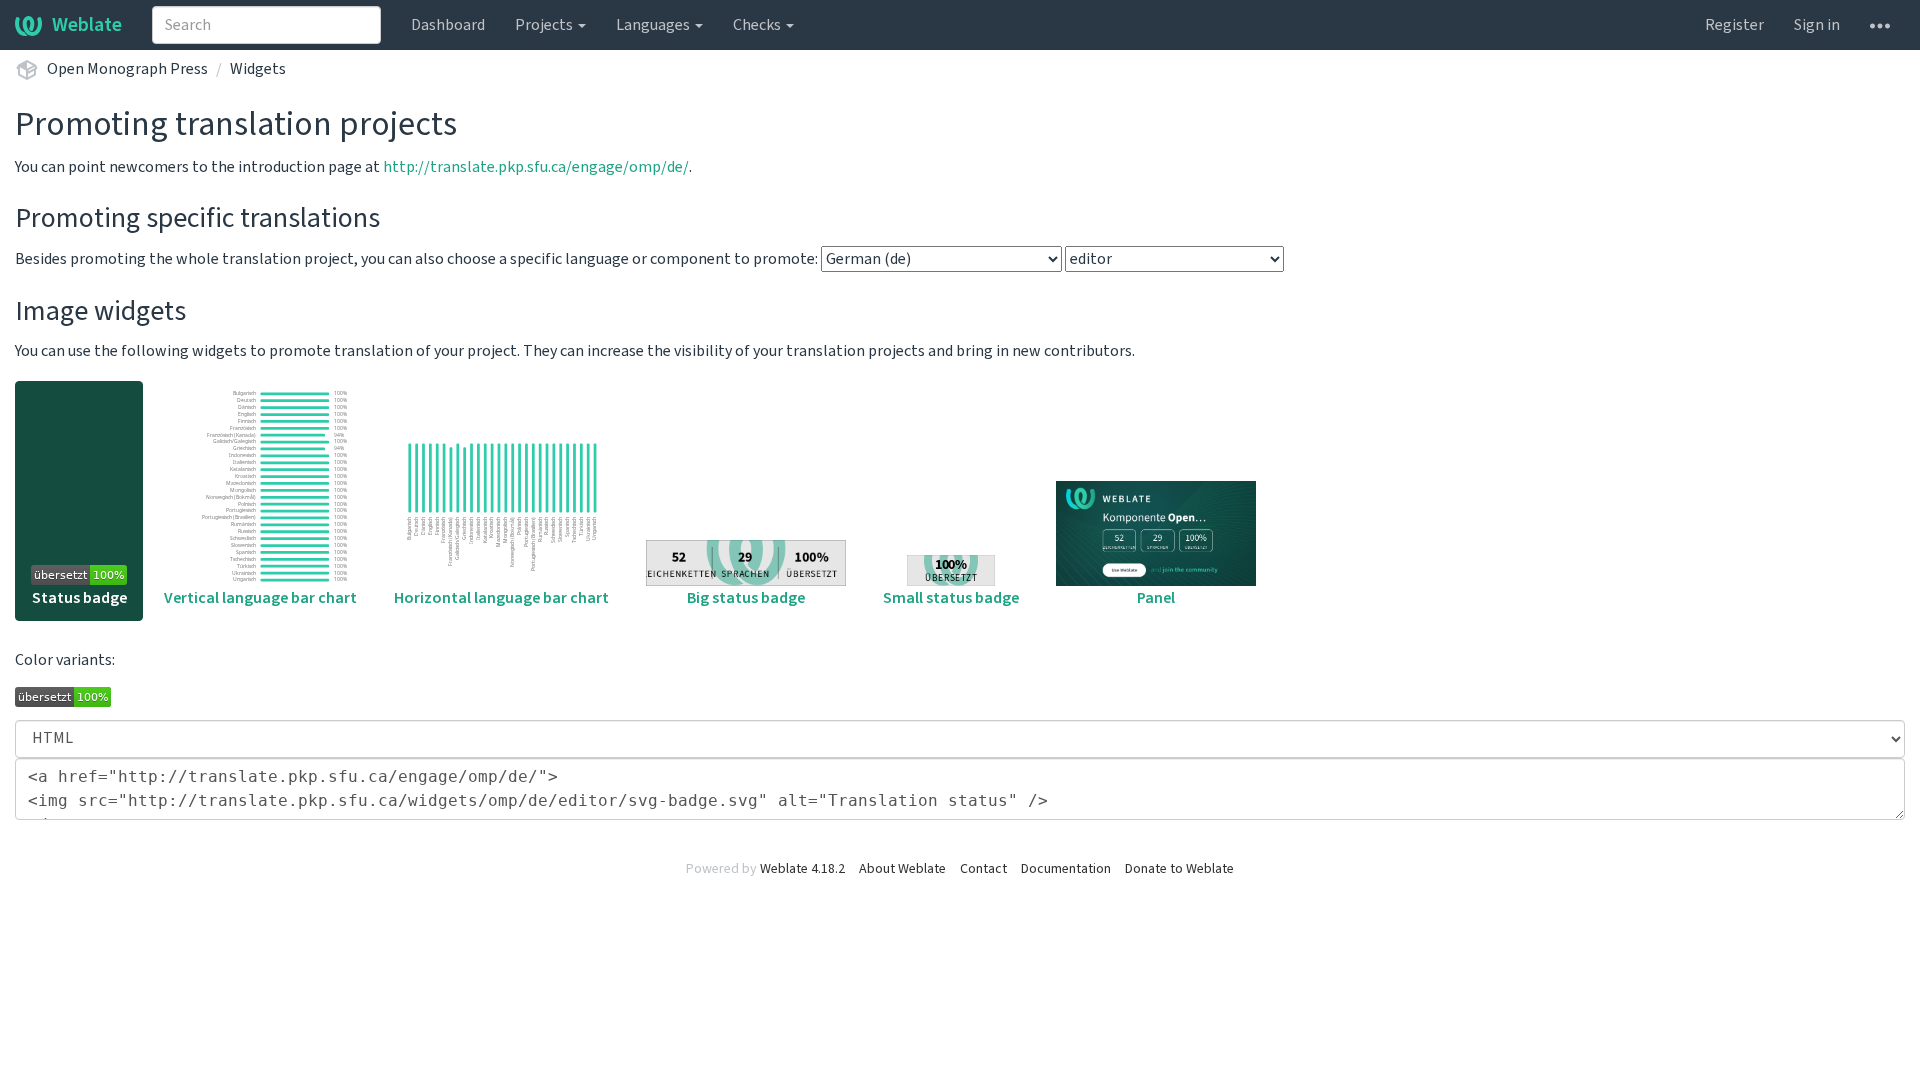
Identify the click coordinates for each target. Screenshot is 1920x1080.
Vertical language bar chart (260, 598)
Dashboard (448, 25)
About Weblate (902, 869)
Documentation (1066, 869)
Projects (545, 25)
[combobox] (266, 25)
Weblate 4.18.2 (802, 869)
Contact (983, 869)
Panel (1156, 598)
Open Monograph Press (127, 69)
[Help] (1880, 25)
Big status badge (746, 598)
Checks (758, 25)
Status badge (79, 598)
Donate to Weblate (1179, 869)
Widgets (258, 69)
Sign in (1817, 25)
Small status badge (951, 598)
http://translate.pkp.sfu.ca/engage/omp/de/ (536, 167)
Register (1734, 25)
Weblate (87, 25)
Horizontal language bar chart (501, 598)
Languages (654, 25)
